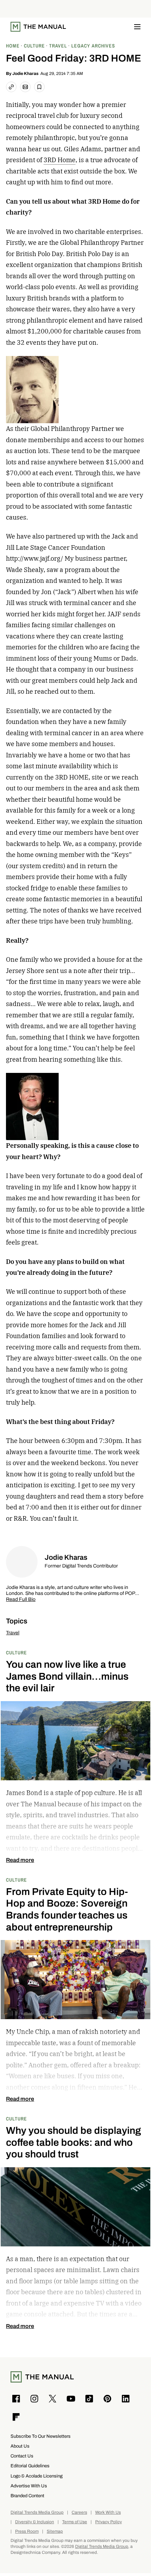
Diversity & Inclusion (35, 2522)
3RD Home (60, 160)
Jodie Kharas (25, 74)
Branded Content (27, 2496)
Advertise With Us (29, 2486)
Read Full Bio (21, 1600)
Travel (13, 1633)
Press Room (27, 2532)
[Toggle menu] (137, 27)
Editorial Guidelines (30, 2466)
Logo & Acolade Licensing (37, 2476)
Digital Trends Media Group (37, 2513)
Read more (20, 1860)
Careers (79, 2513)
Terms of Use (75, 2522)
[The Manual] (38, 27)
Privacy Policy (109, 2522)
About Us (20, 2446)
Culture (17, 1652)
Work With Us (108, 2513)
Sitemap (55, 2532)
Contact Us (22, 2456)
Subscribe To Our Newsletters (41, 2436)
